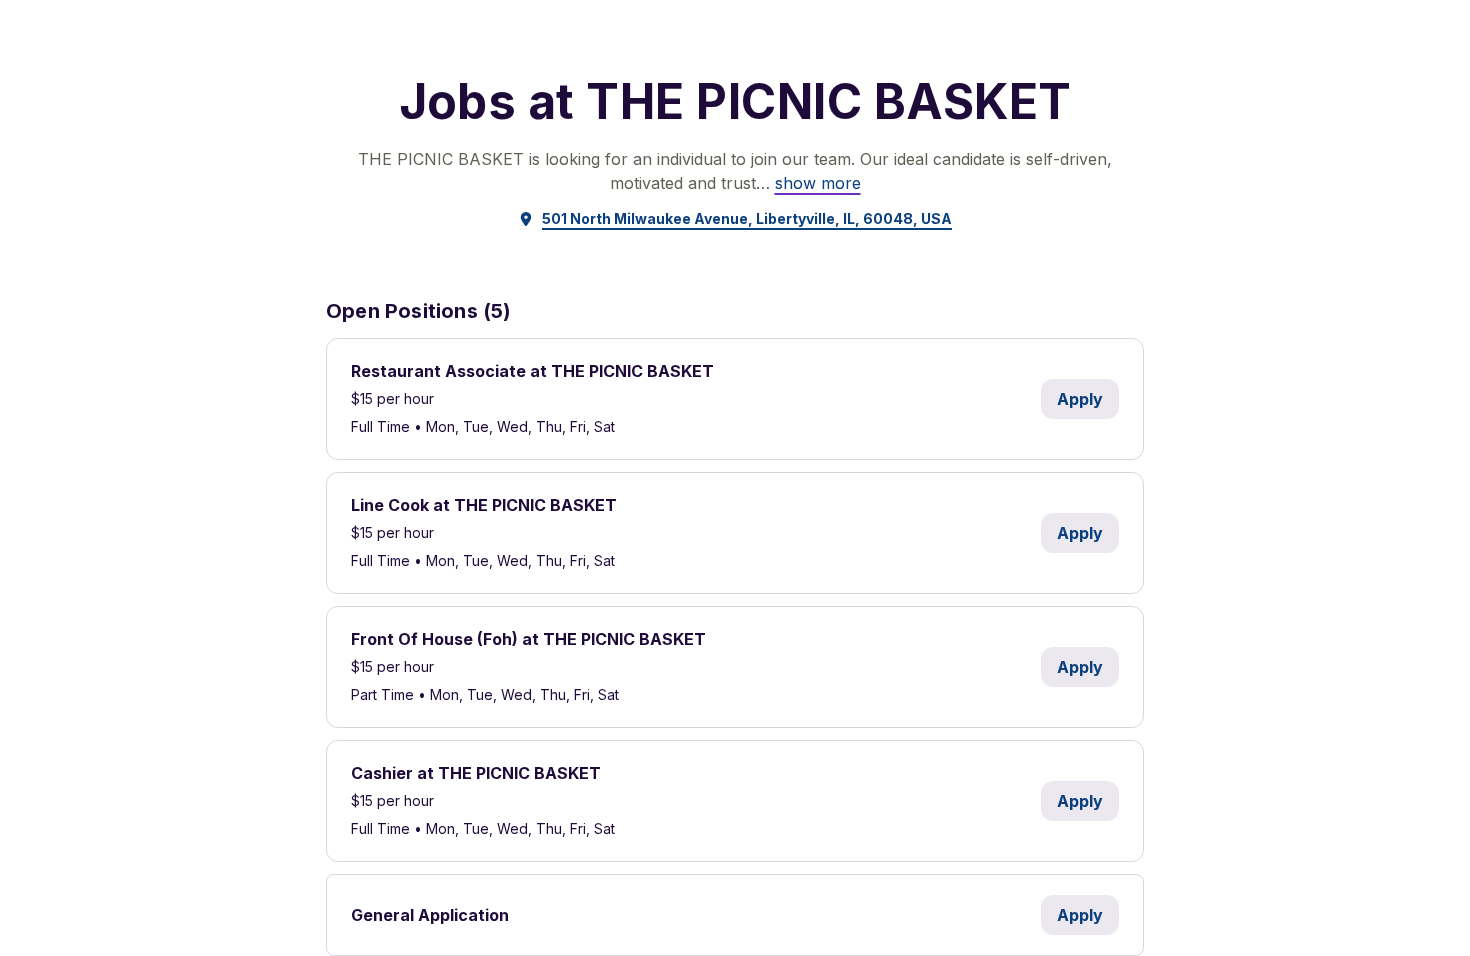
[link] (818, 183)
